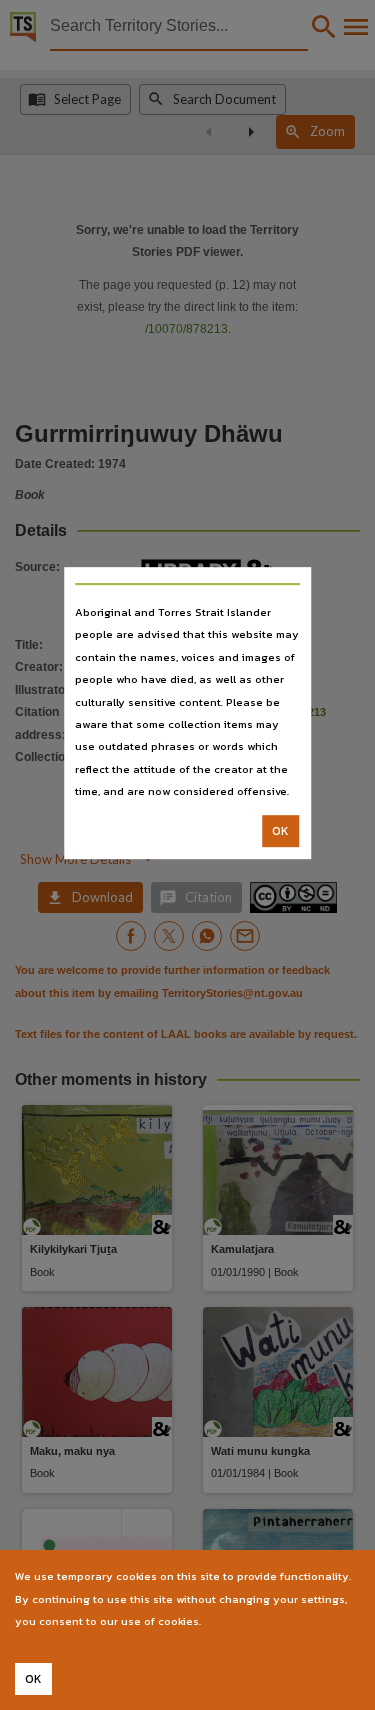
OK (280, 831)
